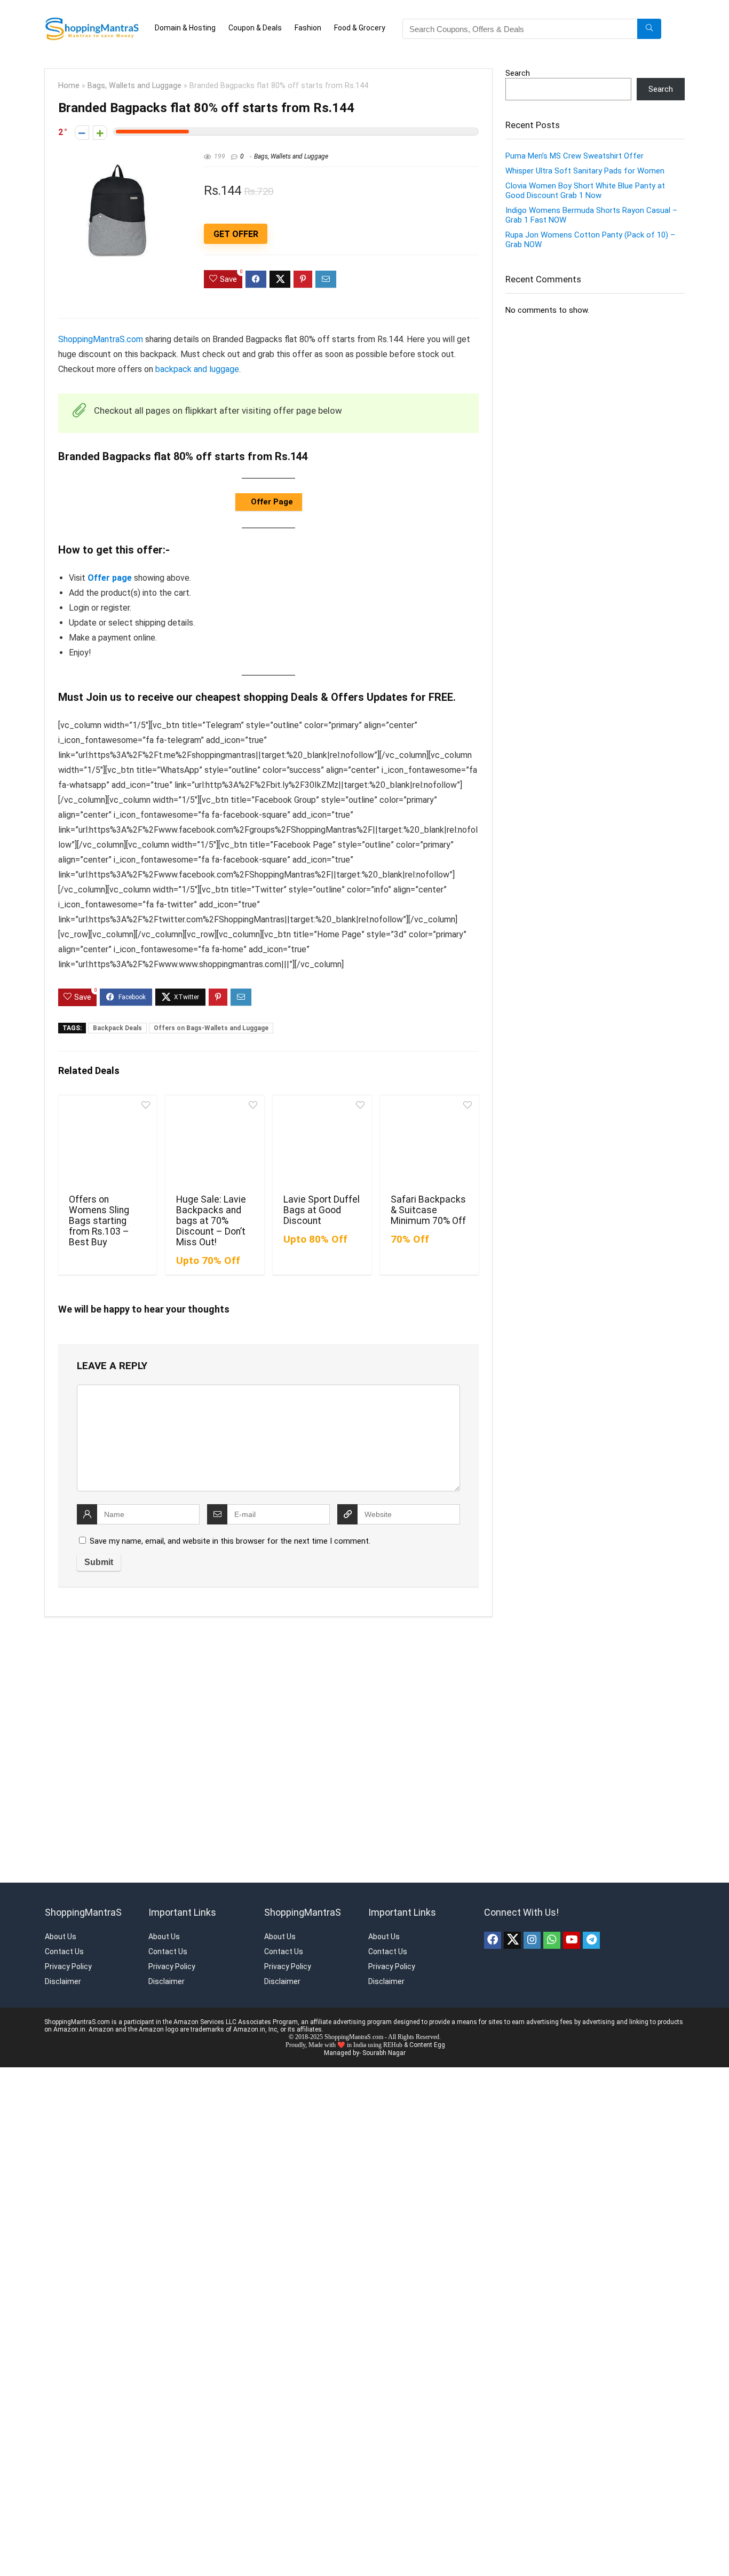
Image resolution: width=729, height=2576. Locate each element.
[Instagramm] (532, 1940)
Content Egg (427, 2045)
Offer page (110, 578)
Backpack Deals (117, 1028)
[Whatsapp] (552, 1940)
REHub (393, 2045)
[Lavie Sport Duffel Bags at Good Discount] (322, 1143)
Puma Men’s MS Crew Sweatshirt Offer (575, 156)
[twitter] (512, 1940)
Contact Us (64, 1951)
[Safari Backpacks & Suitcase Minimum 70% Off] (429, 1143)
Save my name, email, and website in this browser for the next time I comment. (230, 1541)
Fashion (308, 28)
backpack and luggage (197, 369)
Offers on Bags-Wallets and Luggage (211, 1028)
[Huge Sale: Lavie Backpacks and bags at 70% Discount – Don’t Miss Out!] (215, 1143)
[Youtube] (572, 1940)
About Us (61, 1937)
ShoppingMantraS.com (101, 339)
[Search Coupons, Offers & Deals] (649, 29)
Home (69, 86)
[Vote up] (100, 133)
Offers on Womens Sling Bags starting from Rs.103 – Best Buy (99, 1221)
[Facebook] (493, 1940)
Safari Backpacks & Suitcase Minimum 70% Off (428, 1210)
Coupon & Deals (255, 28)
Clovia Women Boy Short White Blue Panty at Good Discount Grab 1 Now (585, 191)
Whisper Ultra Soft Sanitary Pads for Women (585, 171)
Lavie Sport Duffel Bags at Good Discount (322, 1210)
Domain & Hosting (185, 28)
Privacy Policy (68, 1966)
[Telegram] (591, 1940)
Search (518, 73)
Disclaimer (63, 1981)
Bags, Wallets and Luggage (134, 86)
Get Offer (236, 234)
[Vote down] (82, 133)
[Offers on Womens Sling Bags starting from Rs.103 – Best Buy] (108, 1143)
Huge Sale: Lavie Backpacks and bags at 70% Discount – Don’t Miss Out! (211, 1221)
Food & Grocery (360, 28)
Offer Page (271, 502)
